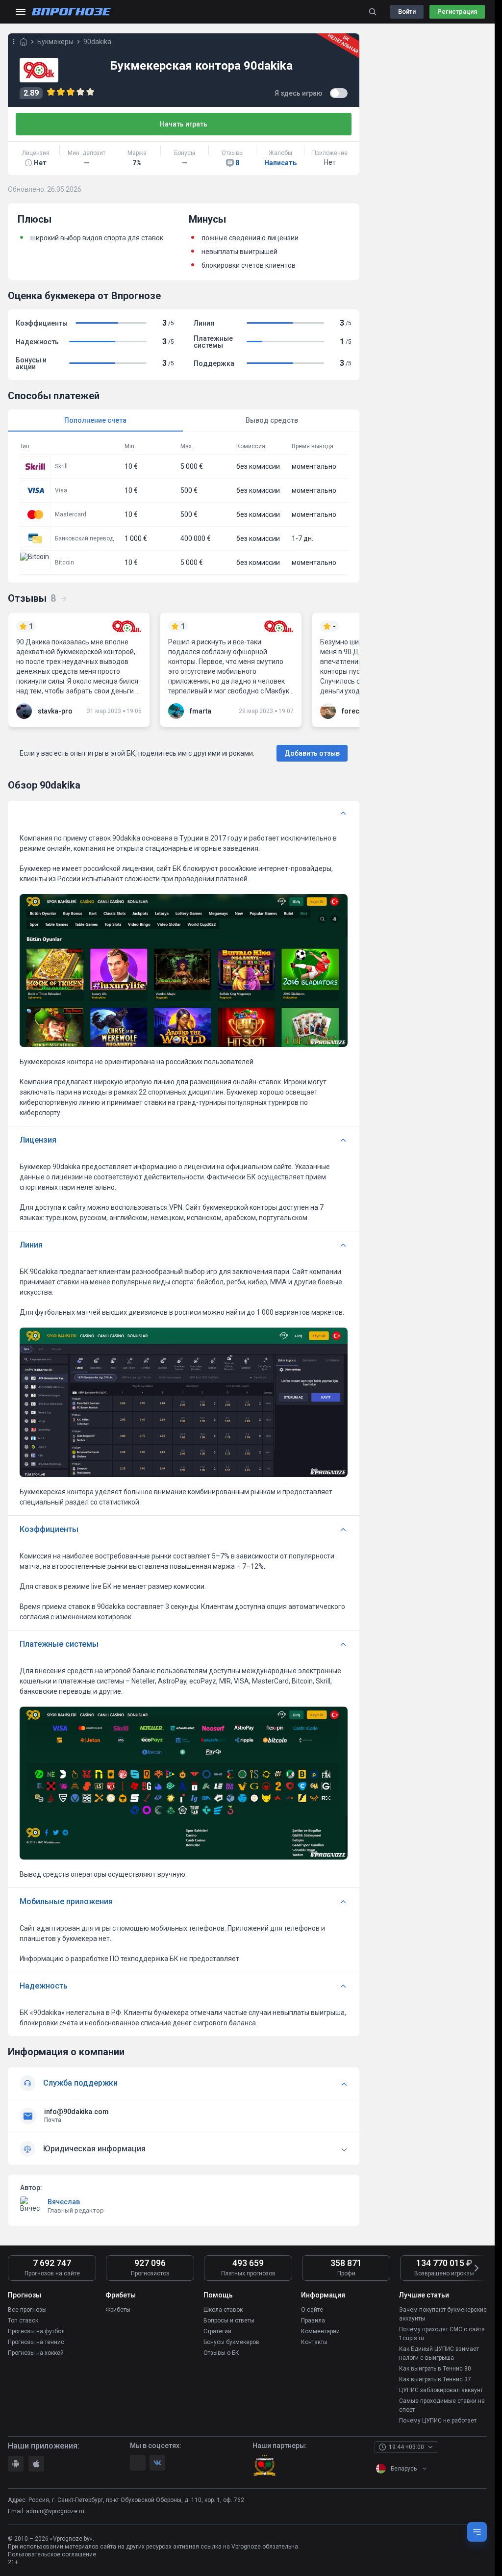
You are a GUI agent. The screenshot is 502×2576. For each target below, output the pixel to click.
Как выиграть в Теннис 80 (435, 2369)
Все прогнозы (27, 2310)
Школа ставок (223, 2310)
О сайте (312, 2310)
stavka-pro (55, 711)
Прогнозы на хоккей (36, 2353)
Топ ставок (23, 2321)
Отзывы (32, 598)
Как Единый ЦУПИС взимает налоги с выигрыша (439, 2353)
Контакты (314, 2342)
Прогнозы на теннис (36, 2342)
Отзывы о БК (221, 2353)
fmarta (201, 711)
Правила (313, 2321)
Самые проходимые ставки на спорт (442, 2405)
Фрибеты (118, 2310)
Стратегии (217, 2331)
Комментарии (320, 2331)
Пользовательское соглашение (52, 2554)
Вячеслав (64, 2202)
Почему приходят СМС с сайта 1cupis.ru (442, 2334)
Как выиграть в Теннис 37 (435, 2379)
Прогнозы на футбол (36, 2331)
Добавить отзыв (312, 753)
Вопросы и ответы (229, 2321)
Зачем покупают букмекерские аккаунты (443, 2314)
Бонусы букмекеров (231, 2342)
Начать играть (184, 124)
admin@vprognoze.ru (55, 2511)
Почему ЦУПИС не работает (438, 2421)
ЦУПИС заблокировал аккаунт (441, 2390)
